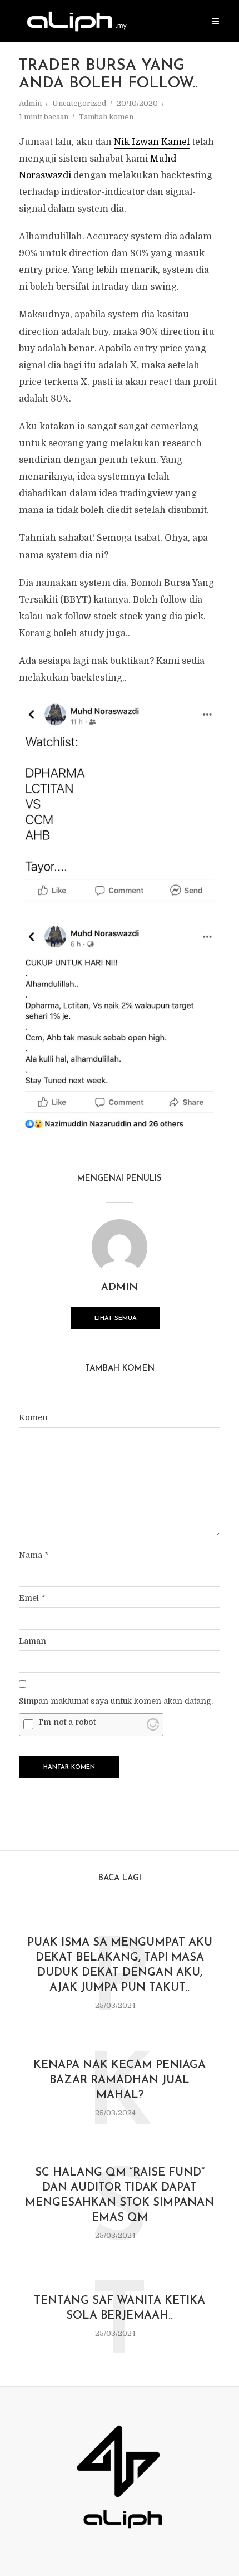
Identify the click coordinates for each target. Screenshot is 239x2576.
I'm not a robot (67, 1722)
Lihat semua (116, 1319)
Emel (32, 1598)
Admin (30, 103)
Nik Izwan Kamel (152, 142)
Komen (33, 1417)
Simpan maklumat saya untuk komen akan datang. (116, 1701)
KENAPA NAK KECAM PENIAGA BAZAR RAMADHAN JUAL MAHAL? (120, 2080)
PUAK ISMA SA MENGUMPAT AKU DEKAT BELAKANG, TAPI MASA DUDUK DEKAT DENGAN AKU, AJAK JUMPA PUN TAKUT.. (120, 1965)
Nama (34, 1555)
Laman (33, 1641)
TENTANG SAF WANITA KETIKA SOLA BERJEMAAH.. (120, 2308)
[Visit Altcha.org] (153, 1724)
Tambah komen (106, 117)
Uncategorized (79, 103)
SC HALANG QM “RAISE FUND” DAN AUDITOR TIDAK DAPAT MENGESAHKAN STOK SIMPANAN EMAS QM (120, 2195)
